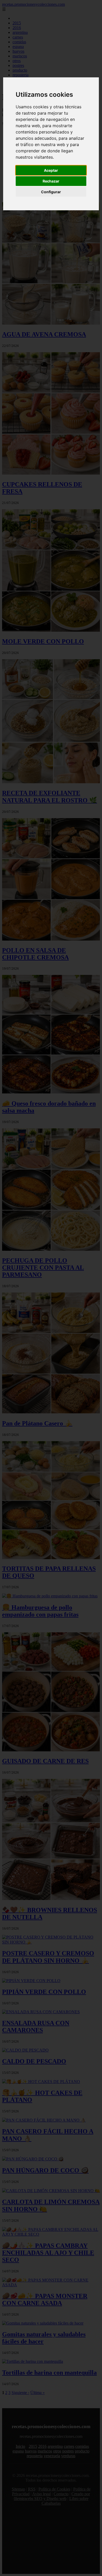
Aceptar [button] (51, 170)
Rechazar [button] (51, 181)
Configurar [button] (51, 192)
